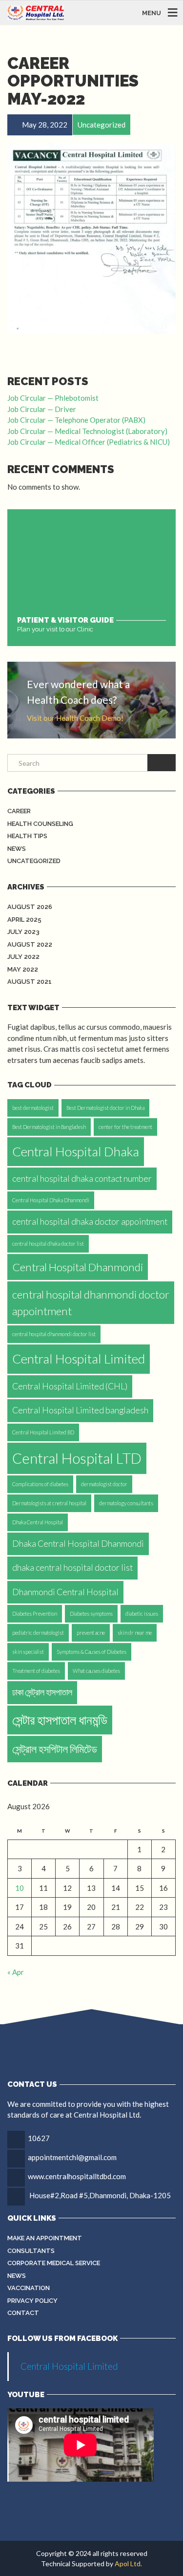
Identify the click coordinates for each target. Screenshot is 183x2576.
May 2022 (23, 969)
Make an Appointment (45, 2238)
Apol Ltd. (128, 2564)
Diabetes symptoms (91, 1613)
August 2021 (30, 982)
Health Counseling (40, 824)
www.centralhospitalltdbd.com (77, 2176)
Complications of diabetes (40, 1484)
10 (20, 1888)
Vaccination (29, 2288)
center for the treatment (125, 1127)
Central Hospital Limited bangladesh (80, 1410)
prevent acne (91, 1633)
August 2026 (30, 907)
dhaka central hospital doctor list (72, 1568)
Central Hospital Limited (79, 1359)
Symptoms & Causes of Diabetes (91, 1652)
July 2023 (23, 932)
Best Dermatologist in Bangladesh (49, 1127)
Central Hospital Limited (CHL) (70, 1386)
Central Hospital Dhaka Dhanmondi (51, 1200)
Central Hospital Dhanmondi (78, 1267)
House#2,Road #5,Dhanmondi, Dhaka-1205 (100, 2195)
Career (19, 811)
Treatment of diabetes (36, 1671)
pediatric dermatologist (38, 1633)
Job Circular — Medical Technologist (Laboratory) (87, 431)
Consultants (31, 2251)
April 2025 (24, 920)
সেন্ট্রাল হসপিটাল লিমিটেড (55, 1749)
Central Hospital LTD (77, 1458)
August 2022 (30, 944)
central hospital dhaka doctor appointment (90, 1222)
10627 (39, 2138)
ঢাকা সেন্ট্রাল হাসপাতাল (42, 1692)
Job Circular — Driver (42, 409)
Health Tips (27, 836)
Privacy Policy (32, 2301)
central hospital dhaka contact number (82, 1179)
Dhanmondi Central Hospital (65, 1592)
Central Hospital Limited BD (43, 1432)
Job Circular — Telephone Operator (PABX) (76, 420)
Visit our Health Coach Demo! (75, 718)
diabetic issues (142, 1613)
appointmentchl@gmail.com (72, 2157)
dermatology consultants (126, 1503)
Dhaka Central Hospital (38, 1522)
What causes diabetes (96, 1671)
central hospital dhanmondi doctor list (54, 1334)
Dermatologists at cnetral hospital (49, 1503)
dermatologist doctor (104, 1484)
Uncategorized (34, 861)
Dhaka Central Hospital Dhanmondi (78, 1544)
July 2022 (23, 957)
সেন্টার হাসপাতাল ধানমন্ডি (60, 1720)
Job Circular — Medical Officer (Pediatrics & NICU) (89, 442)
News (17, 849)
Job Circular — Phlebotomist (53, 398)
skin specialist (28, 1652)
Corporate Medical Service (54, 2263)
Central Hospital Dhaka (76, 1151)
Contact (23, 2313)
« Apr (16, 1972)
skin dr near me (135, 1633)
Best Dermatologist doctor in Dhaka (105, 1108)
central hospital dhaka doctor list (48, 1244)
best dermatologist (33, 1108)
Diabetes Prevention (35, 1613)
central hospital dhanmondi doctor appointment (91, 1302)
